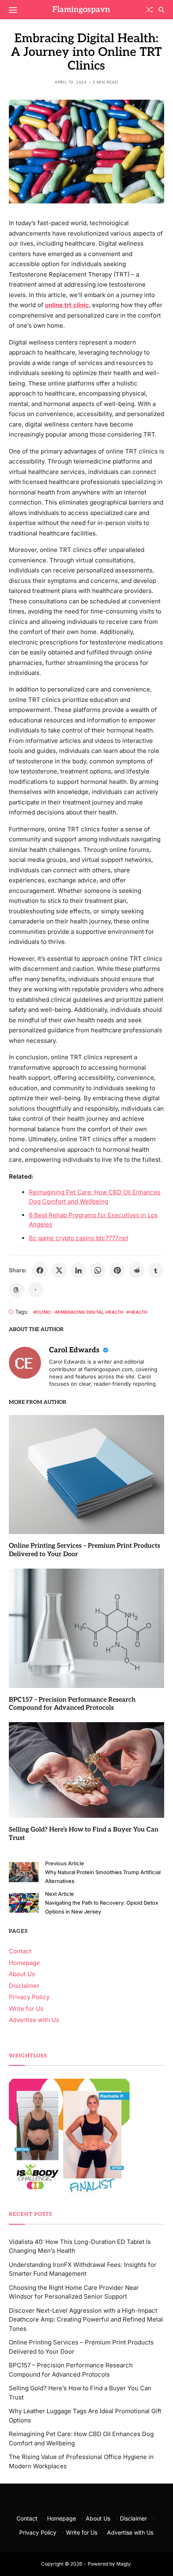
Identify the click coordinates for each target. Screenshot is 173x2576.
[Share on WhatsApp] (98, 1270)
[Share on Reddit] (136, 1270)
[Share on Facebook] (40, 1270)
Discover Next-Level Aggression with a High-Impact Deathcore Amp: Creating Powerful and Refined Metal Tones (86, 2320)
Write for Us (26, 2009)
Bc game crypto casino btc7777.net (79, 1238)
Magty (123, 2564)
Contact (20, 1951)
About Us (22, 1974)
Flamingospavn (81, 10)
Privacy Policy (29, 1997)
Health (138, 1312)
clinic (44, 1312)
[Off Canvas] (13, 10)
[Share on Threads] (16, 1290)
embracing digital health (91, 1312)
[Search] (161, 10)
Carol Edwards (75, 1350)
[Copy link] (36, 1290)
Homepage (24, 1963)
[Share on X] (59, 1270)
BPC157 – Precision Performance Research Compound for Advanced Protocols (72, 1704)
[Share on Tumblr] (156, 1270)
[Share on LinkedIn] (78, 1270)
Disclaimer (24, 1986)
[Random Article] (149, 10)
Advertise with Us (34, 2020)
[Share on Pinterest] (117, 1270)
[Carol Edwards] (25, 1363)
